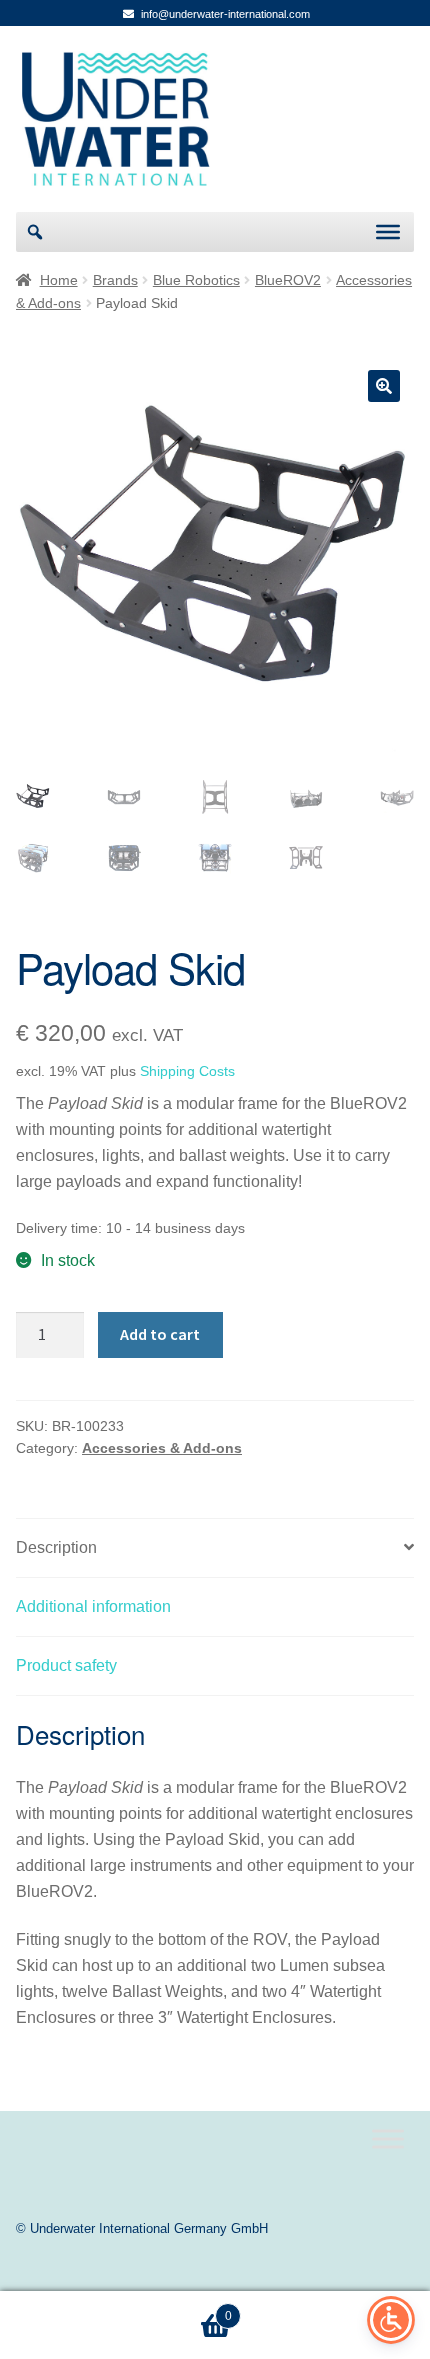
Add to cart (160, 1334)
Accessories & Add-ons (162, 1448)
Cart (116, 2309)
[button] (384, 386)
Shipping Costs (187, 1071)
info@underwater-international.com (225, 14)
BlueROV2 (288, 280)
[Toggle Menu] (388, 232)
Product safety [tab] (66, 1665)
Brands (115, 280)
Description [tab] (56, 1547)
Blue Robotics (196, 280)
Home (59, 280)
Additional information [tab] (93, 1606)
